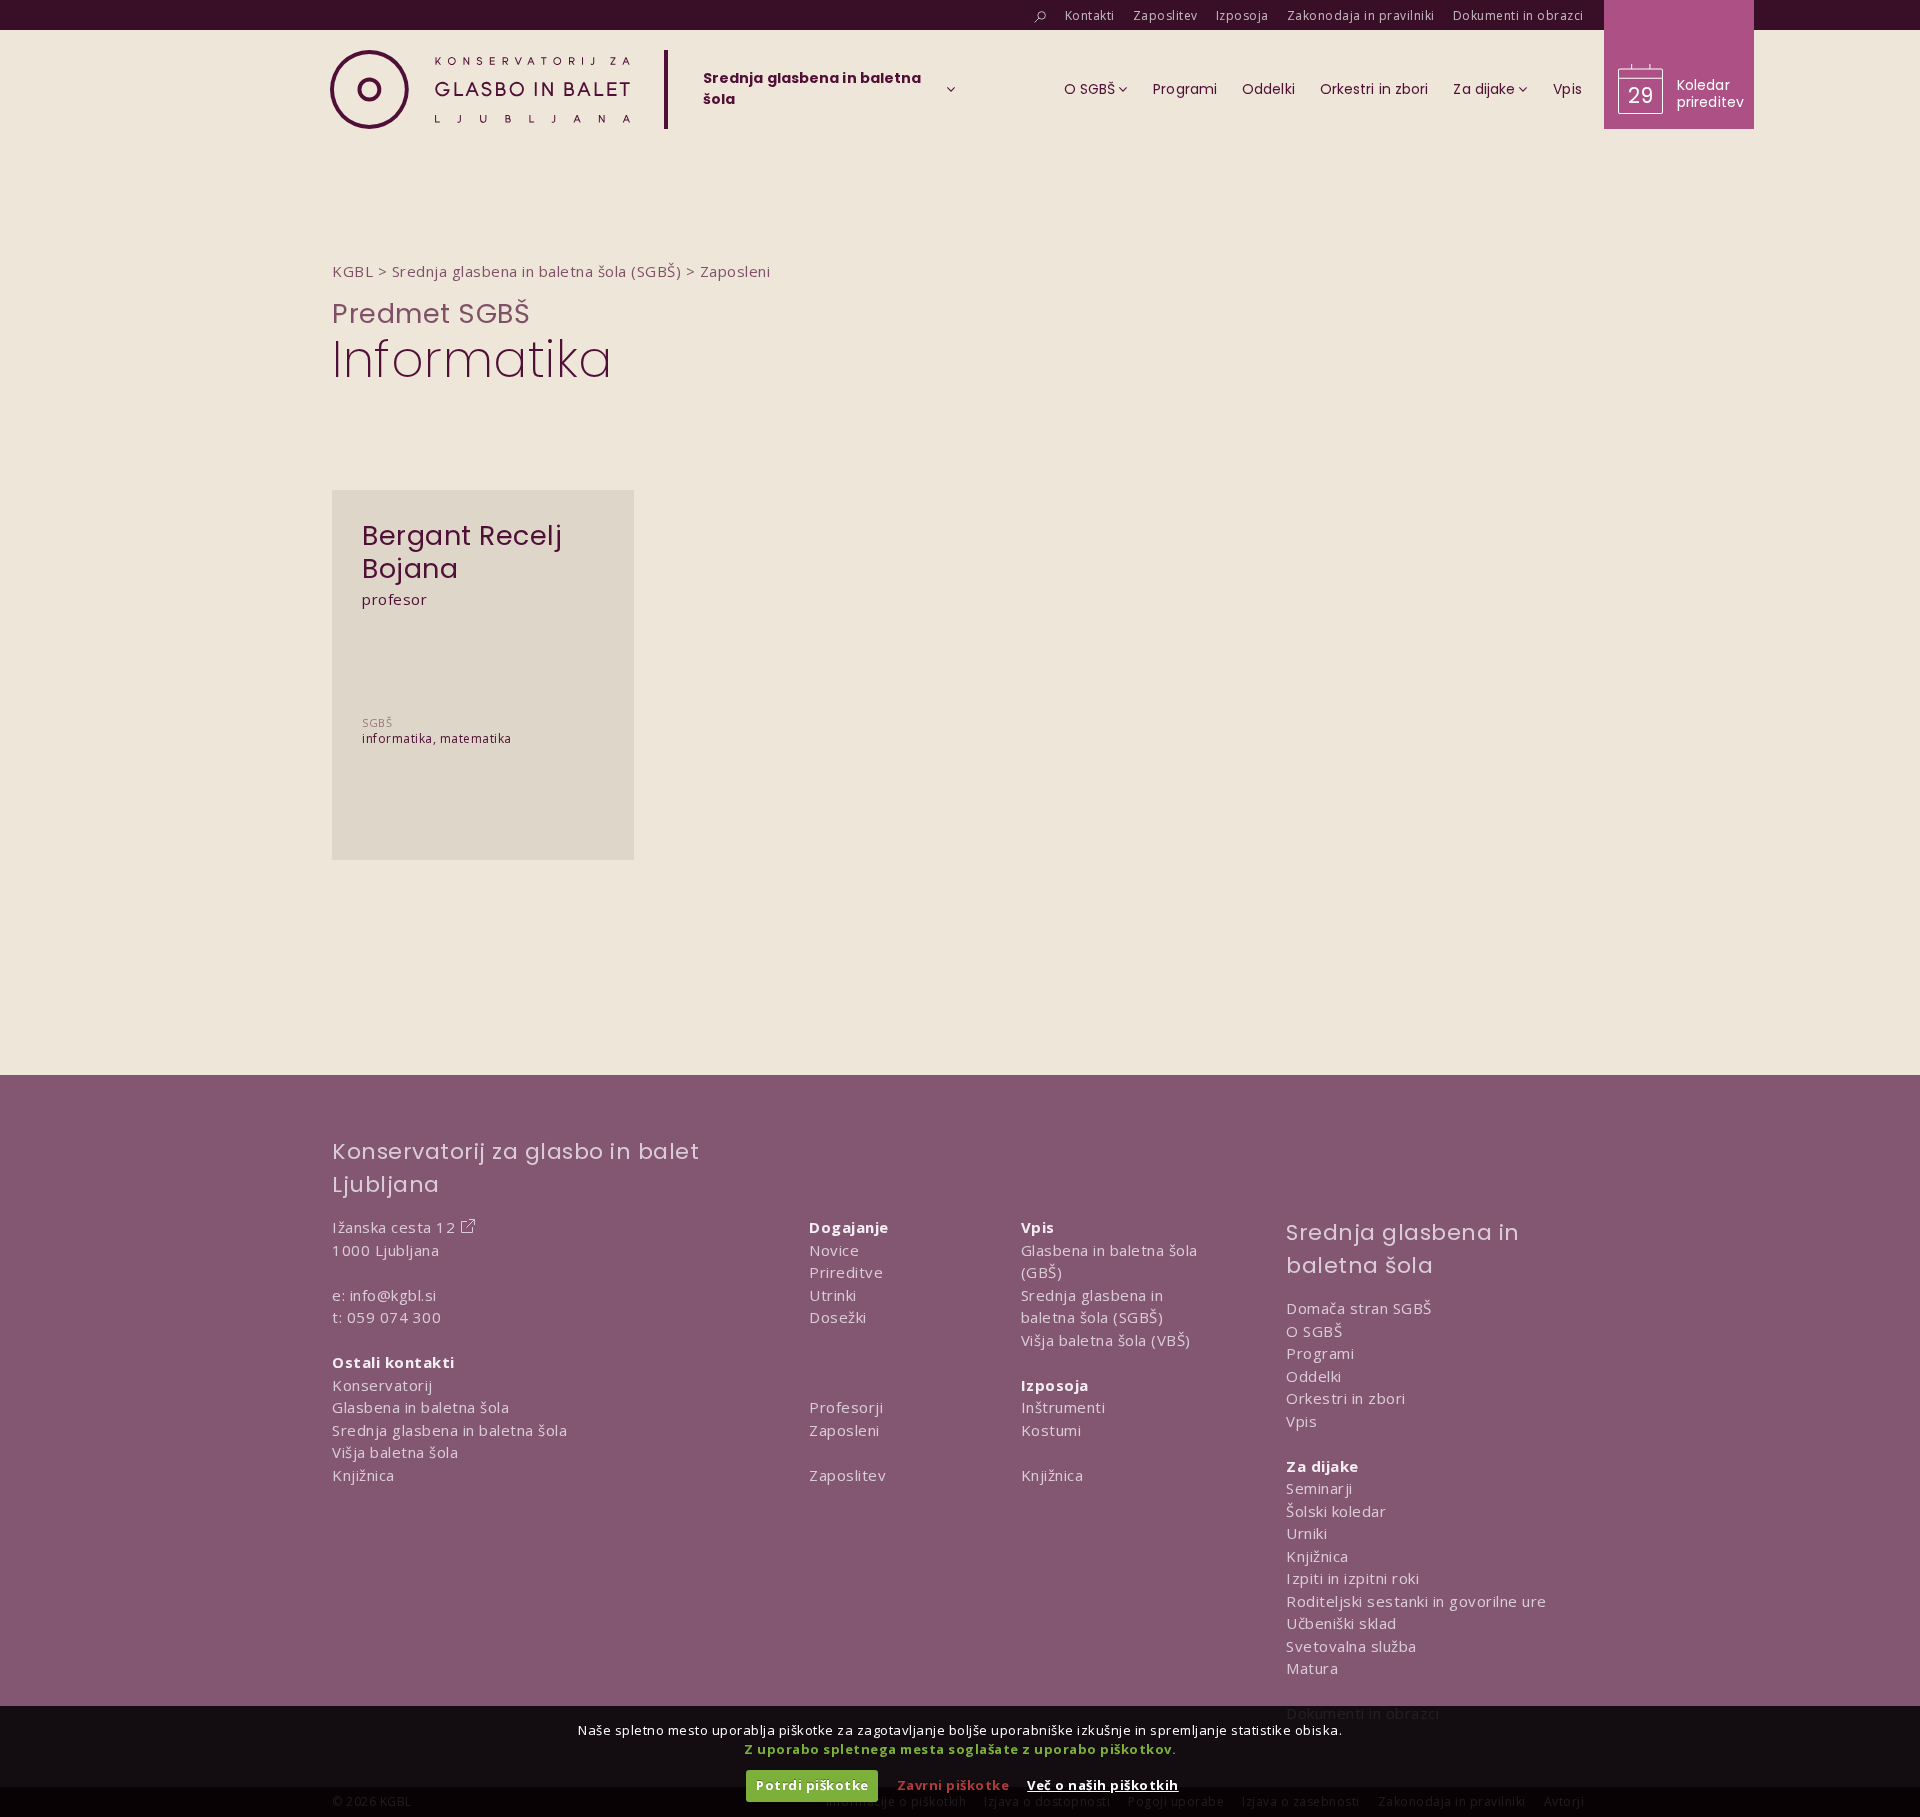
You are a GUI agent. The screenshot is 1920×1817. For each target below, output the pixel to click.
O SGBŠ (1314, 1331)
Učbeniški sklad (1341, 1623)
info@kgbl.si (393, 1295)
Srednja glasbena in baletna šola (449, 1430)
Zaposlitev (847, 1475)
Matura (1312, 1668)
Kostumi (1051, 1430)
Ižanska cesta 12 (393, 1227)
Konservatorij (382, 1385)
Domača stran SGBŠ (1359, 1308)
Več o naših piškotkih (1103, 1785)
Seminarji (1319, 1488)
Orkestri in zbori (1346, 1398)
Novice (834, 1250)
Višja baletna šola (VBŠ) (1106, 1340)
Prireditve (846, 1272)
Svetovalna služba (1351, 1646)
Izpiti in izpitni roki (1352, 1578)
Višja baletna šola (395, 1452)
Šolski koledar (1336, 1511)
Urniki (1306, 1533)
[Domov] (480, 89)
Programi (1320, 1353)
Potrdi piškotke (812, 1785)
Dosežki (838, 1317)
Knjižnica (363, 1475)
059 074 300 (394, 1317)
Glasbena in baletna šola (420, 1407)
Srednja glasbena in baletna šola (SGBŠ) (1092, 1306)
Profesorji (846, 1407)
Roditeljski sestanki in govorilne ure (1416, 1601)
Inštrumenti (1063, 1407)
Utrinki (833, 1295)
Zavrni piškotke (953, 1785)
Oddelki (1314, 1376)
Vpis (1301, 1421)
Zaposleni (844, 1430)
